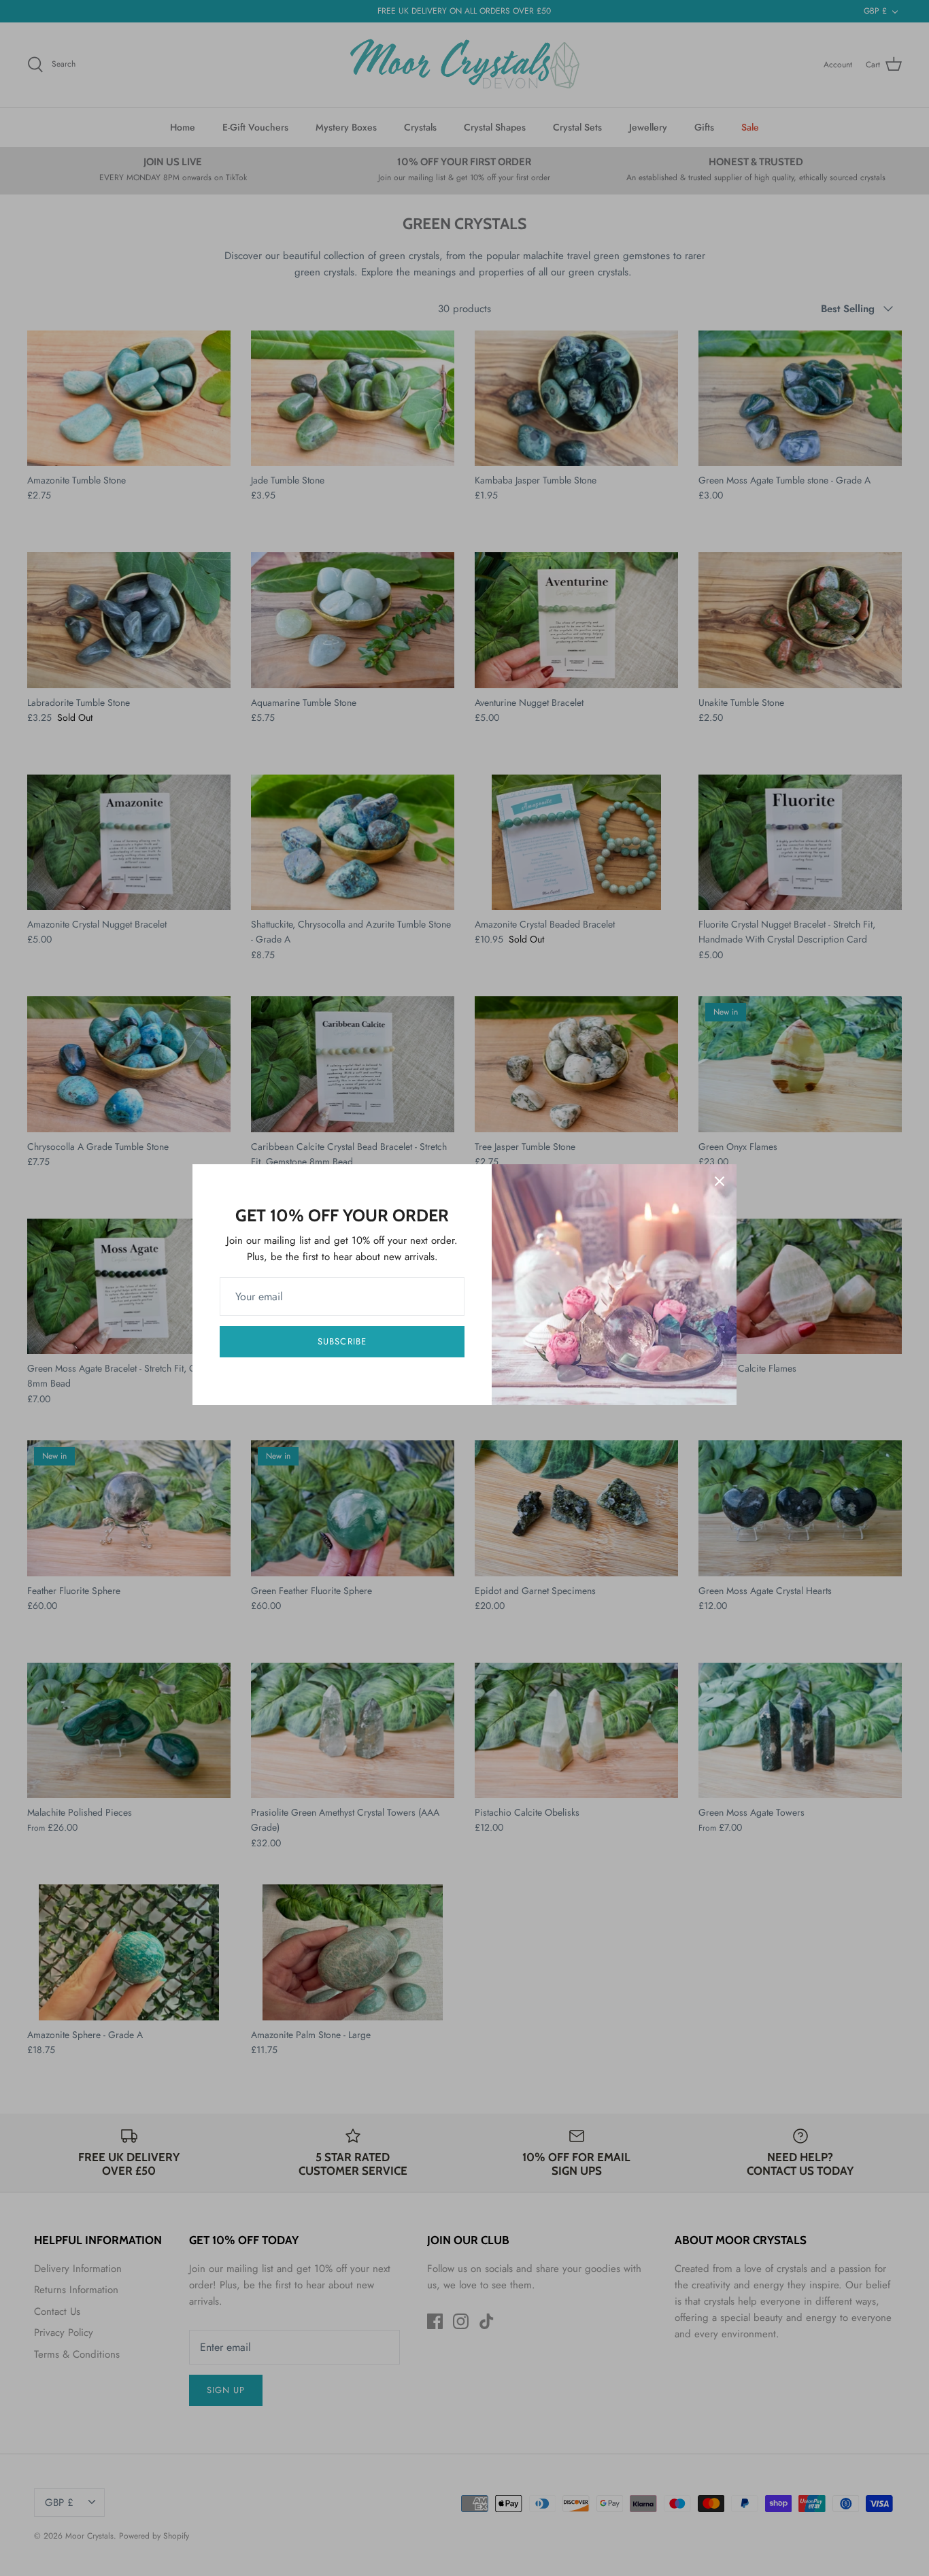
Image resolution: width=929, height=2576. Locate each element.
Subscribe (342, 1341)
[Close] (720, 1181)
